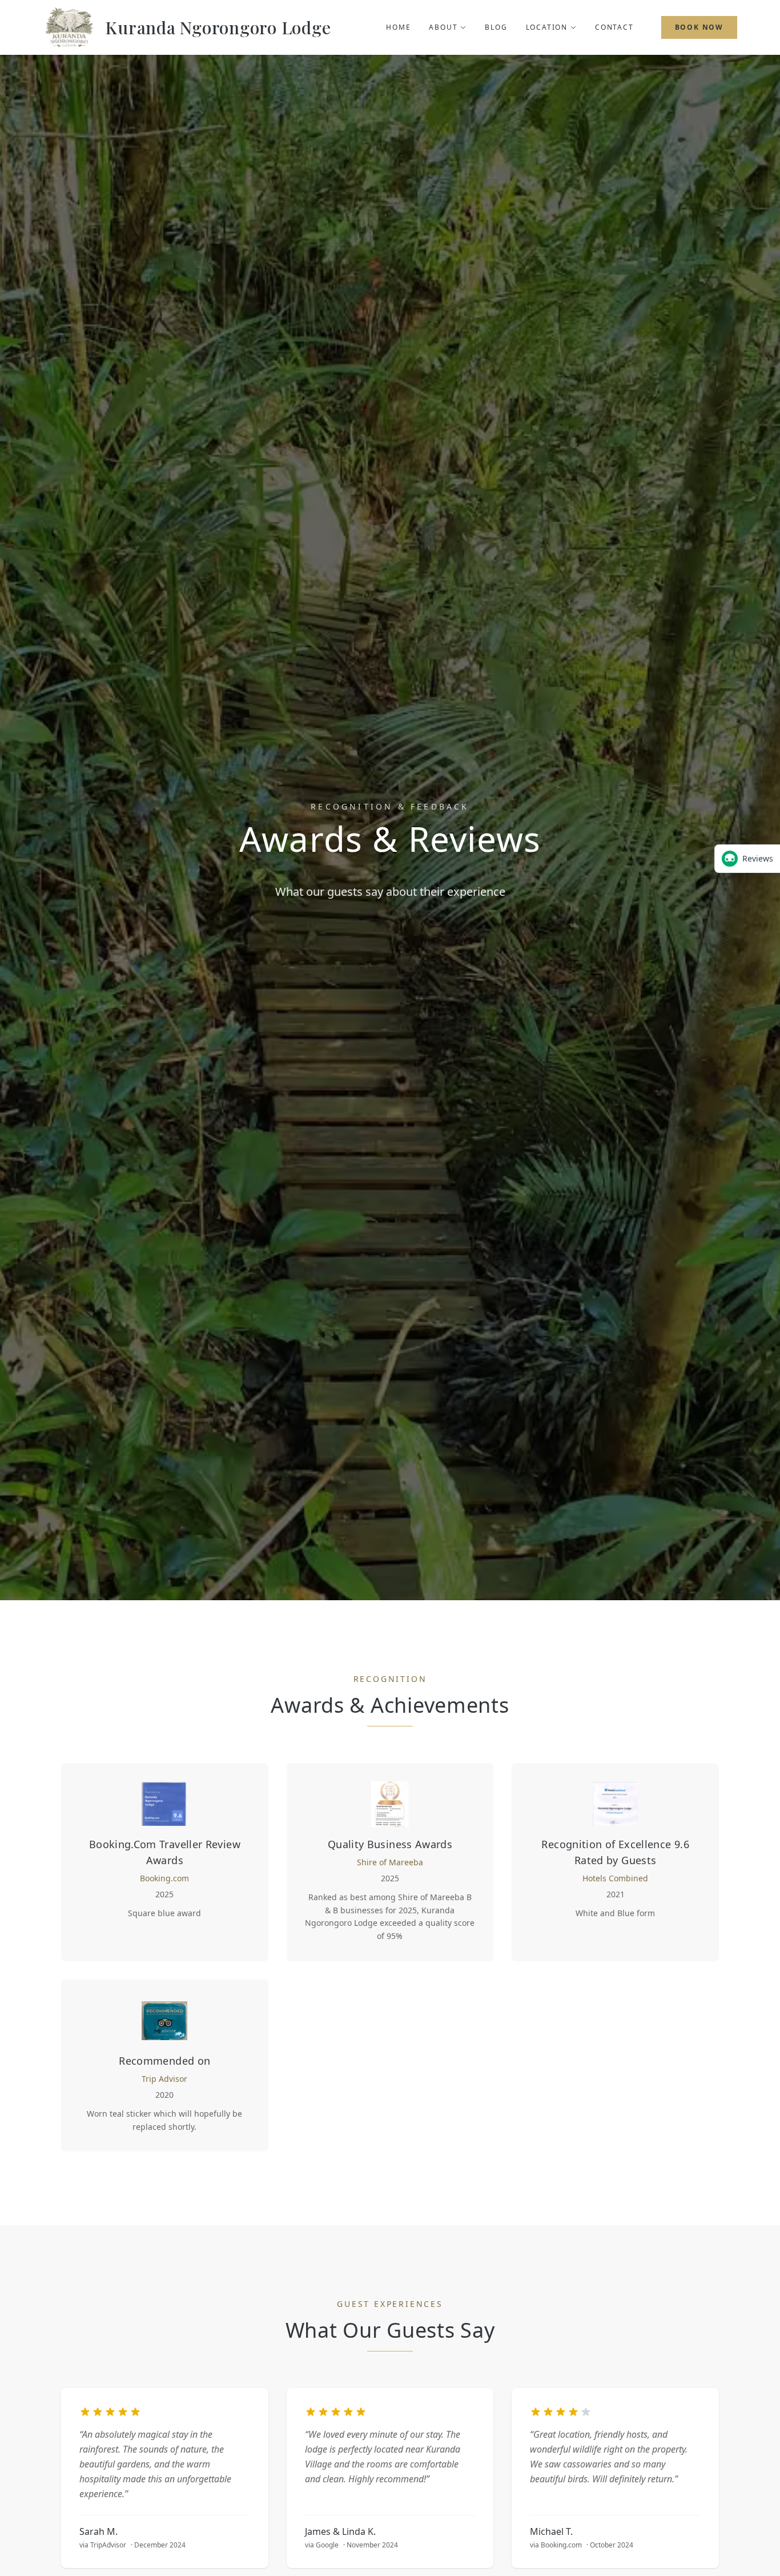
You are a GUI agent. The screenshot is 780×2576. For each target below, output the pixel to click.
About (443, 27)
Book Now (699, 27)
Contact (614, 27)
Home (398, 27)
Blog (496, 27)
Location (547, 27)
